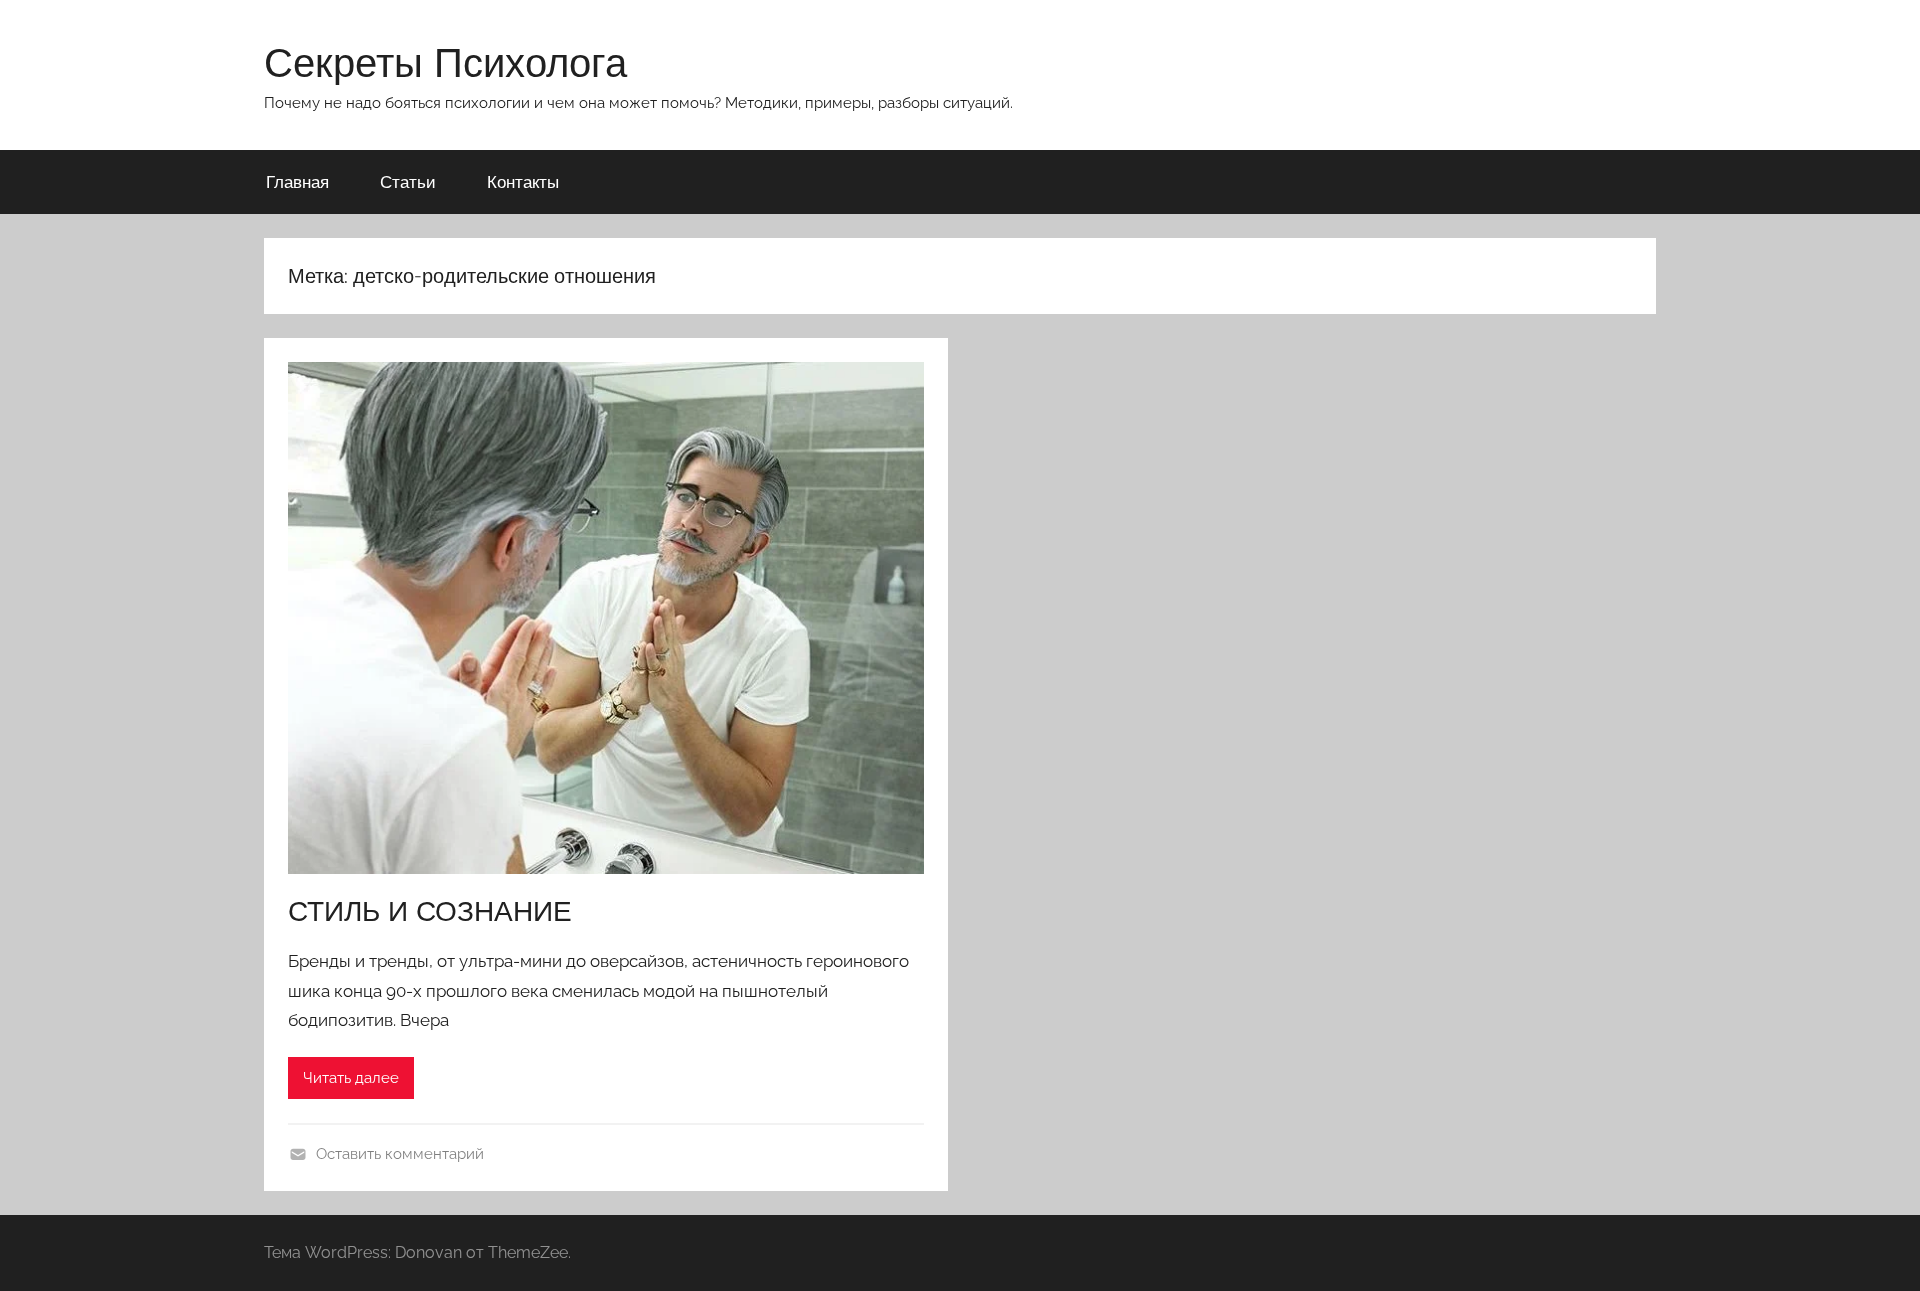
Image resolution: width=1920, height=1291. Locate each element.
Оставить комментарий (400, 1154)
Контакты (523, 181)
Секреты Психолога (445, 62)
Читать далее (351, 1078)
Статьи (408, 181)
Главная (297, 181)
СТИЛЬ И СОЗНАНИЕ (430, 910)
